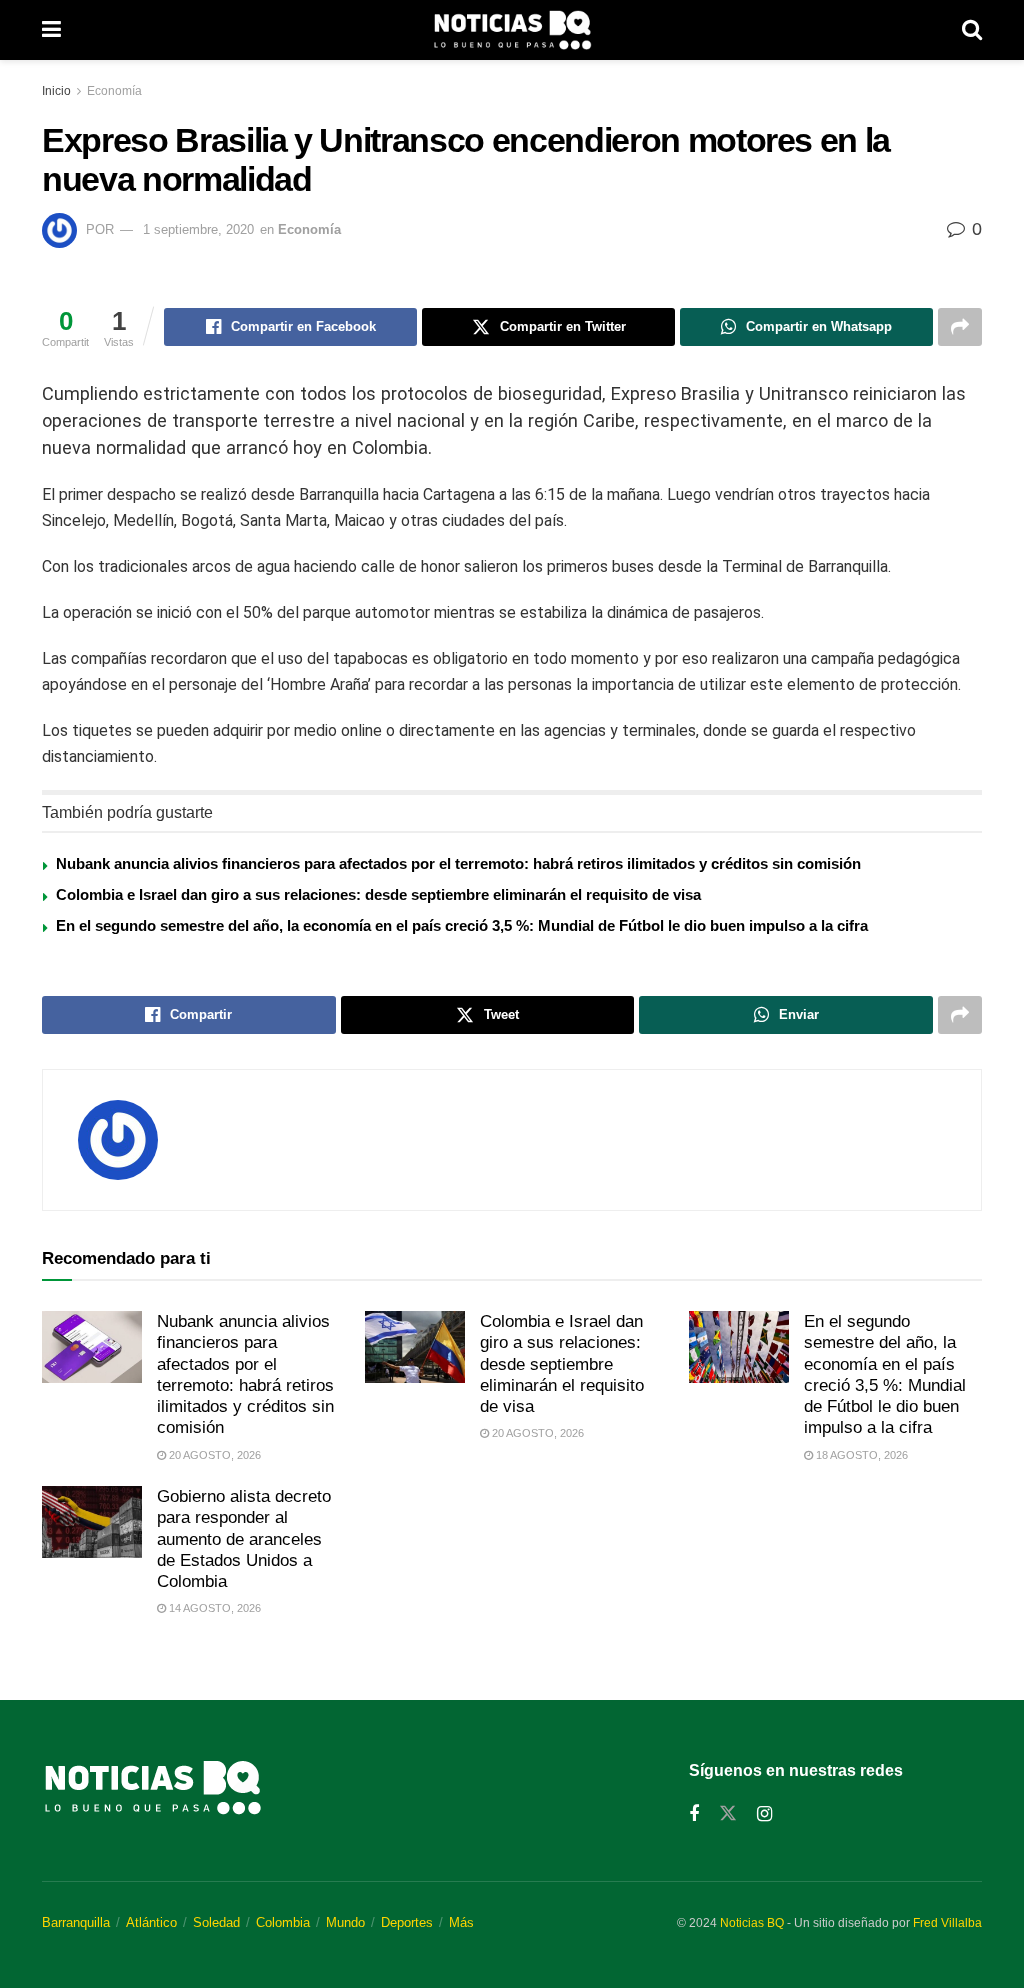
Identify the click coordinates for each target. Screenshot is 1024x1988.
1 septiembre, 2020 (198, 229)
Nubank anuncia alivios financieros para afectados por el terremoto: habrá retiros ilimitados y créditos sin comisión (458, 863)
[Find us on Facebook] (694, 1814)
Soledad (216, 1922)
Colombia (283, 1922)
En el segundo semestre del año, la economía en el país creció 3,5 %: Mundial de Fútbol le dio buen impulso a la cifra (462, 925)
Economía (114, 91)
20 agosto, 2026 (213, 1455)
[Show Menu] (51, 30)
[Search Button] (972, 30)
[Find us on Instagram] (764, 1814)
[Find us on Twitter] (728, 1814)
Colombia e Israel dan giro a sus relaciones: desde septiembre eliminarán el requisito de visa (378, 894)
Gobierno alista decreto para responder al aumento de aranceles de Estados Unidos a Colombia (244, 1539)
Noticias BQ (752, 1923)
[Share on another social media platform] (960, 327)
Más (461, 1922)
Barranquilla (76, 1922)
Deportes (407, 1922)
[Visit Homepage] (512, 30)
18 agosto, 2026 (860, 1455)
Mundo (345, 1922)
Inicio (56, 91)
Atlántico (151, 1922)
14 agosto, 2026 (213, 1608)
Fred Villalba (947, 1923)
